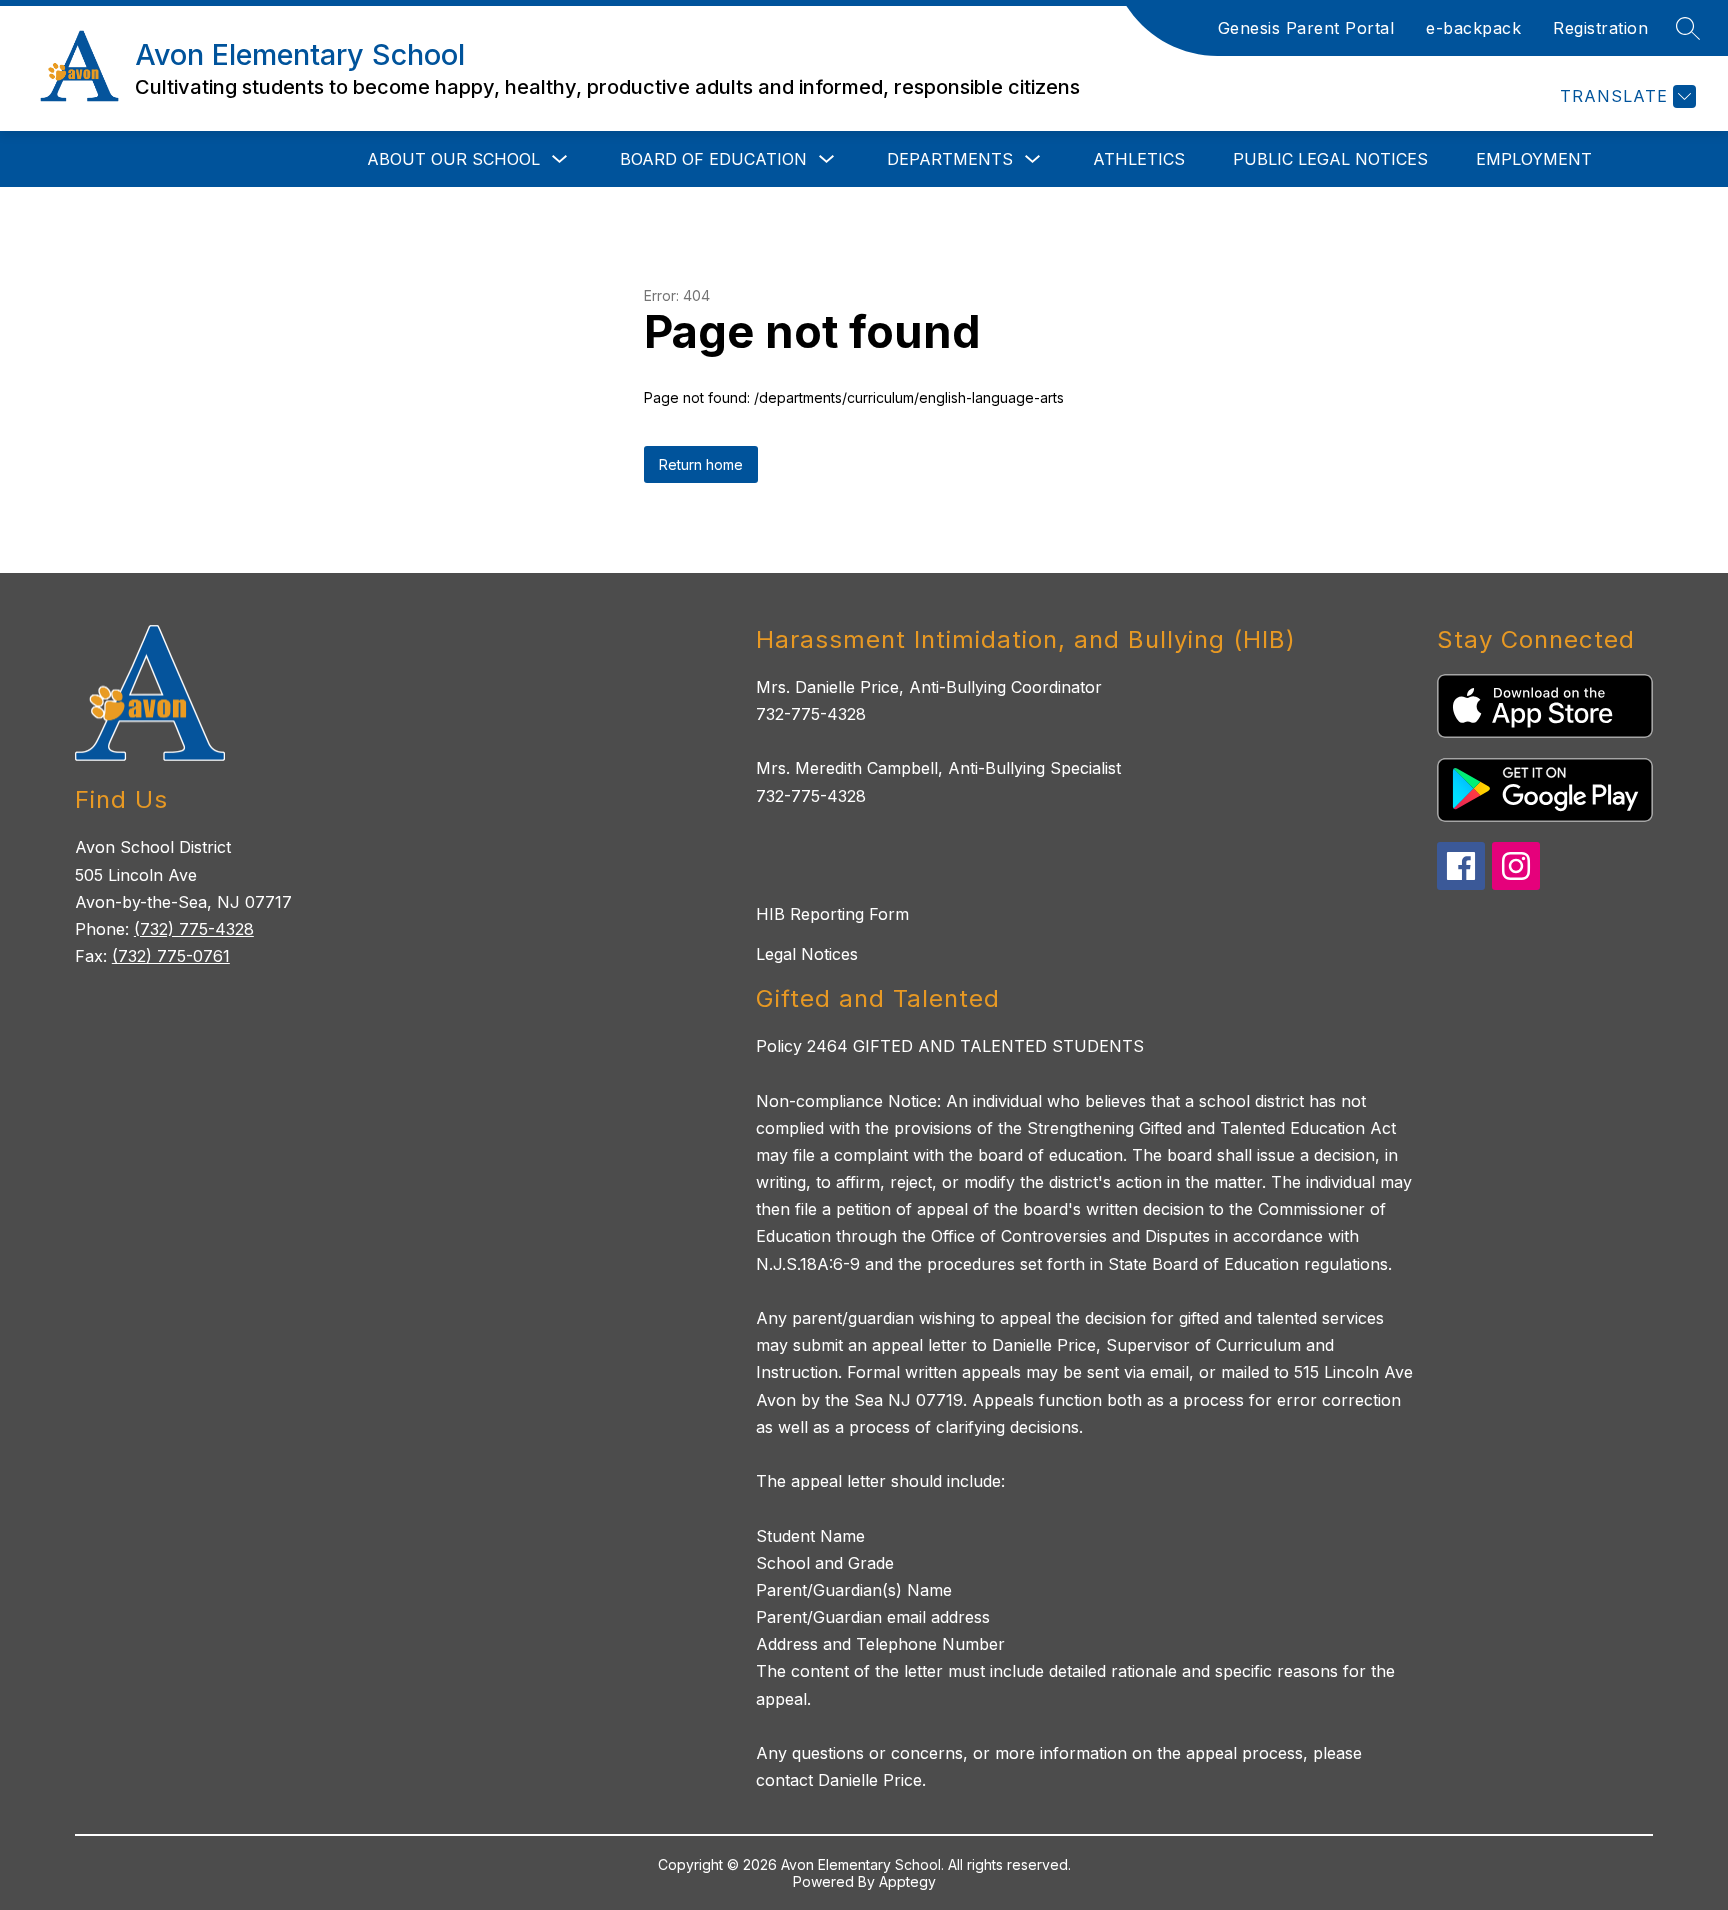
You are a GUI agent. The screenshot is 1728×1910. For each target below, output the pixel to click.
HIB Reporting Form (832, 914)
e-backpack (1473, 28)
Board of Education (713, 159)
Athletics (1139, 159)
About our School (453, 159)
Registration (1600, 28)
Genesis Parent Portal (1306, 28)
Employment (1534, 159)
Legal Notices (807, 954)
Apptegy (907, 1881)
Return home (701, 464)
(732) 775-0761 (171, 956)
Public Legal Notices (1330, 159)
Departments (950, 159)
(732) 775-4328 (194, 929)
